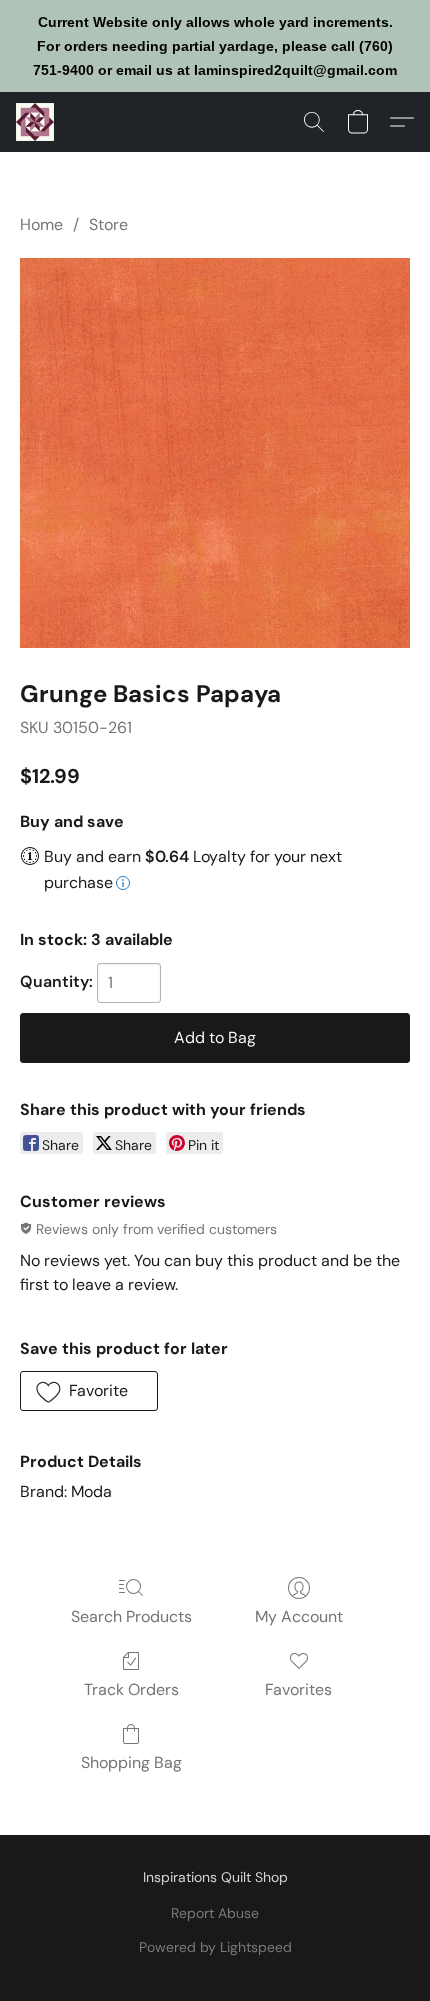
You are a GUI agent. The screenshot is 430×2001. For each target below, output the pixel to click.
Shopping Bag (131, 1762)
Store (108, 224)
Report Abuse (215, 1913)
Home (41, 224)
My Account (299, 1616)
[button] (36, 122)
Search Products (131, 1616)
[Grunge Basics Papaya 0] (215, 453)
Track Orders (131, 1689)
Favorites (298, 1689)
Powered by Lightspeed (215, 1947)
